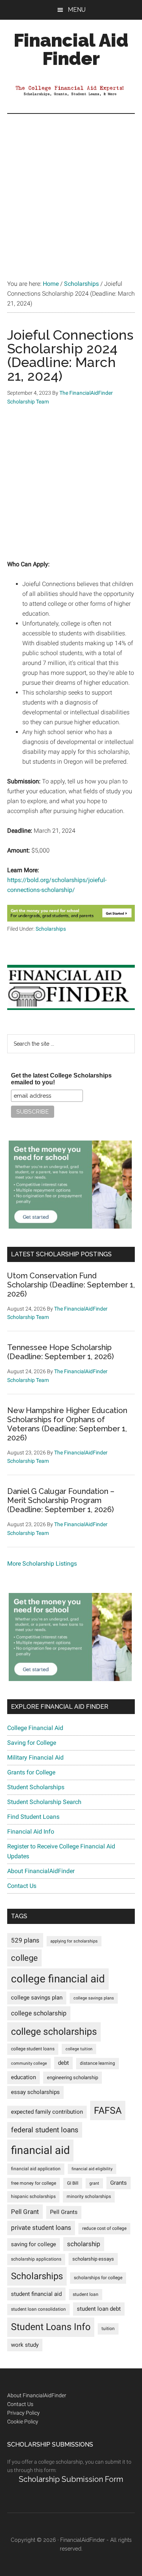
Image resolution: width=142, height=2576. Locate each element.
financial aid (40, 2150)
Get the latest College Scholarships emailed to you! (61, 1079)
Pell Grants (64, 2212)
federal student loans (45, 2130)
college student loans (33, 2049)
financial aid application (36, 2169)
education (23, 2077)
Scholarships (51, 929)
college (24, 1958)
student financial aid (36, 2294)
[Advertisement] (71, 189)
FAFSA (108, 2110)
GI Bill (73, 2183)
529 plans (25, 1940)
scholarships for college (98, 2278)
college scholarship (39, 2013)
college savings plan (37, 1998)
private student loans (41, 2228)
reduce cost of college (104, 2228)
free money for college (34, 2183)
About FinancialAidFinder (41, 1871)
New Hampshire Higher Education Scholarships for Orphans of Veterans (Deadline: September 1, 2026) (67, 1424)
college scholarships (54, 2032)
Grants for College (31, 1772)
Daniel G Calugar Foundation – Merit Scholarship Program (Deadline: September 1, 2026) (61, 1500)
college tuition (79, 2049)
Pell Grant (25, 2212)
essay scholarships (35, 2092)
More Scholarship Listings (42, 1564)
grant (94, 2183)
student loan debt (99, 2309)
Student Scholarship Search (44, 1802)
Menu (77, 10)
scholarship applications (36, 2259)
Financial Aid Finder (71, 49)
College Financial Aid (35, 1728)
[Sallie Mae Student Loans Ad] (70, 1227)
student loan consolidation (38, 2309)
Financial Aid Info (31, 1832)
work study (25, 2345)
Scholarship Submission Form (71, 2479)
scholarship (84, 2244)
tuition (108, 2329)
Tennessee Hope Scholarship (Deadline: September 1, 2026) (61, 1352)
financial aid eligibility (92, 2169)
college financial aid (58, 1979)
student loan (86, 2294)
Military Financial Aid (35, 1758)
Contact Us (22, 1886)
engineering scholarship (73, 2077)
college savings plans (94, 1998)
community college (29, 2063)
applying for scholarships (74, 1941)
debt (63, 2063)
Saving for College (32, 1743)
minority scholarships (89, 2196)
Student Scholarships (36, 1787)
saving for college (34, 2244)
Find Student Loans (33, 1817)
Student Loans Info (51, 2327)
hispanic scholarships (33, 2196)
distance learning (98, 2063)
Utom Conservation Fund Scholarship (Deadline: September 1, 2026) (71, 1285)
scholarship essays (93, 2259)
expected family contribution (47, 2112)
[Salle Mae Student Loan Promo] (71, 919)
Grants (119, 2183)
